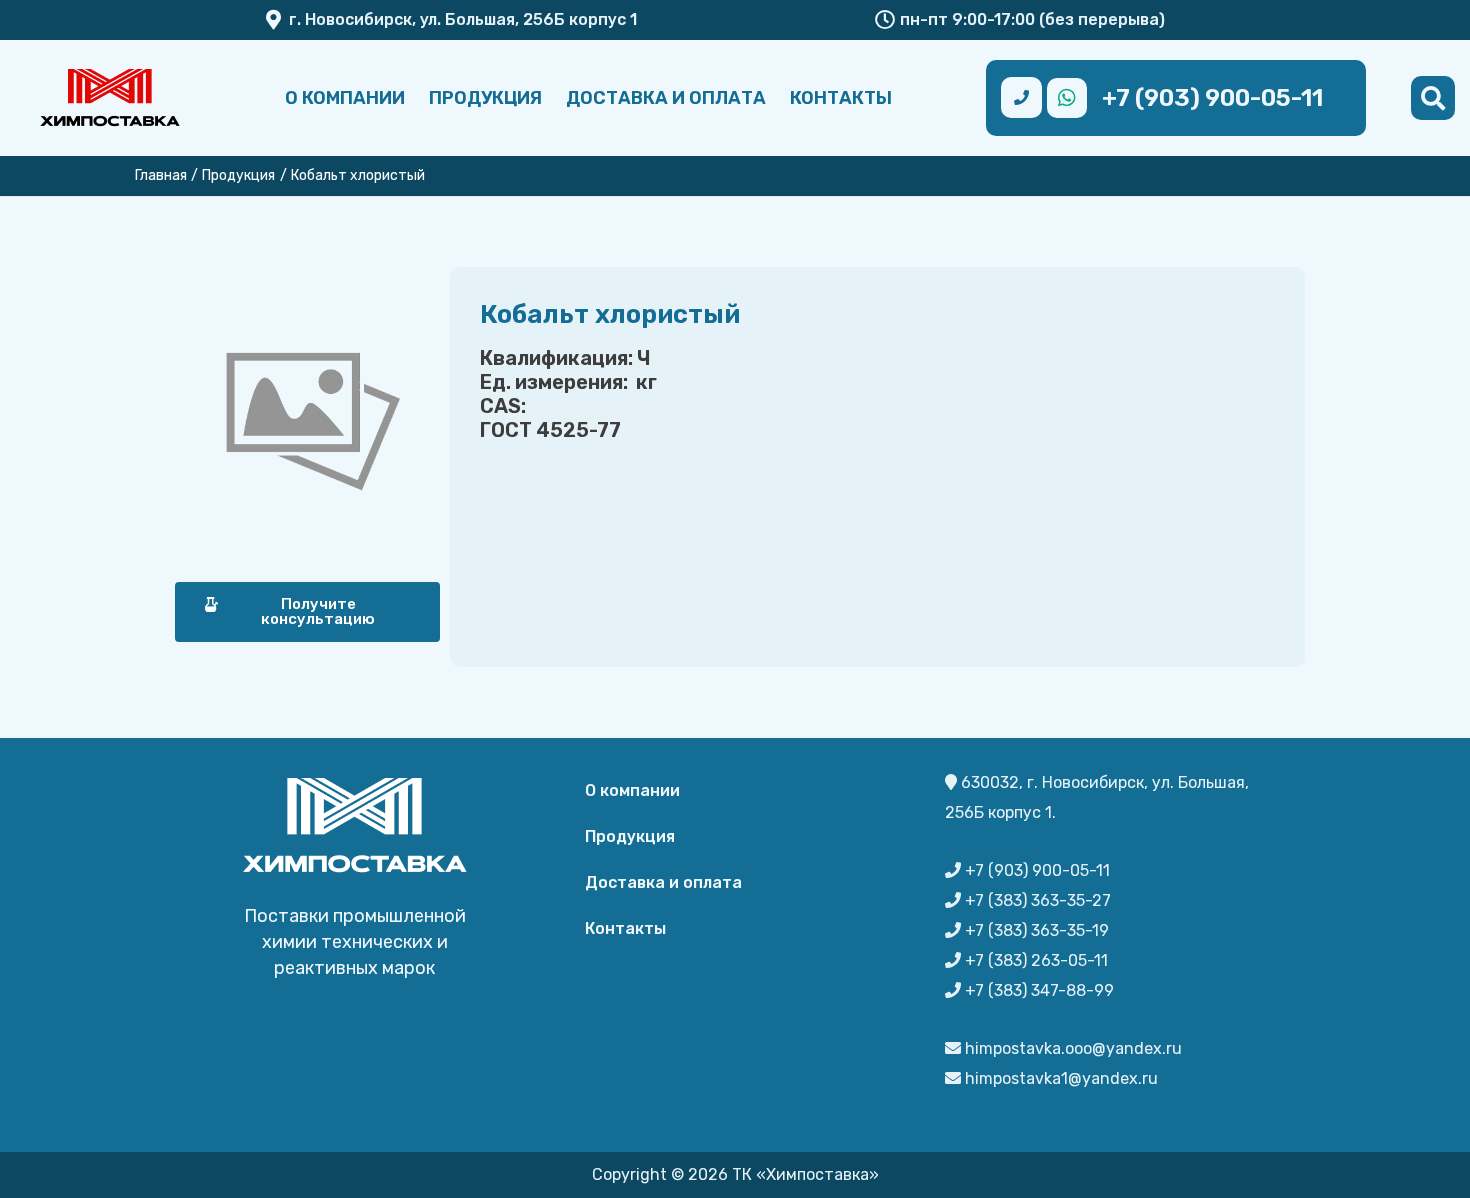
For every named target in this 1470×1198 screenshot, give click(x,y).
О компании (345, 98)
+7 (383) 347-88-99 (1037, 990)
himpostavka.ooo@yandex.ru (1071, 1048)
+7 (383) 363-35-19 (1035, 930)
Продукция (485, 98)
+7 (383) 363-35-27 (1036, 900)
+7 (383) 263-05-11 (1034, 960)
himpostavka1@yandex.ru (1059, 1078)
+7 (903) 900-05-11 (1212, 98)
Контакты (841, 98)
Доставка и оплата (666, 98)
